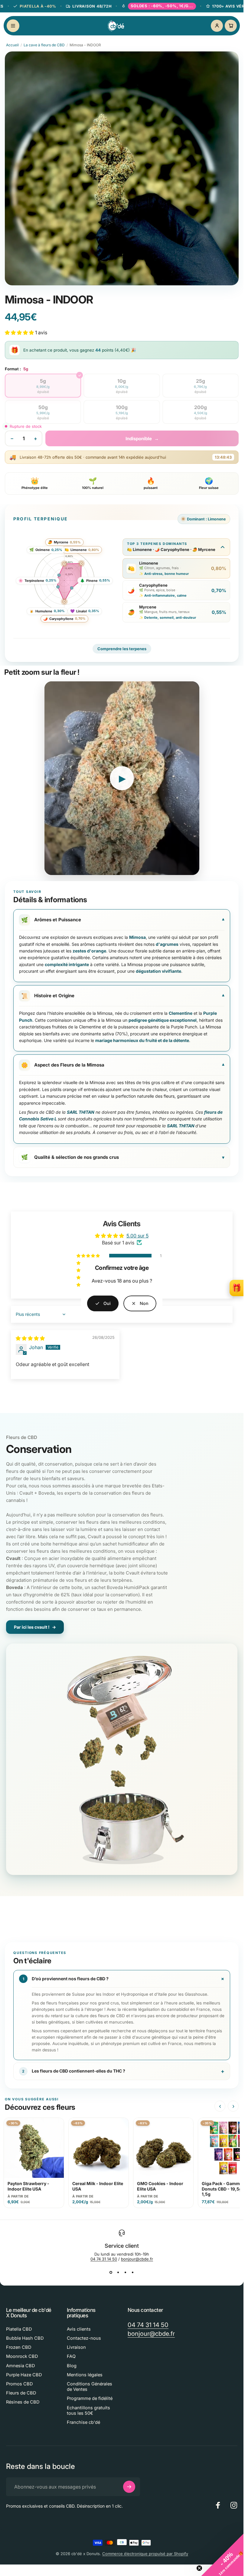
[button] (222, 2555)
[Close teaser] (199, 2568)
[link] (140, 1303)
